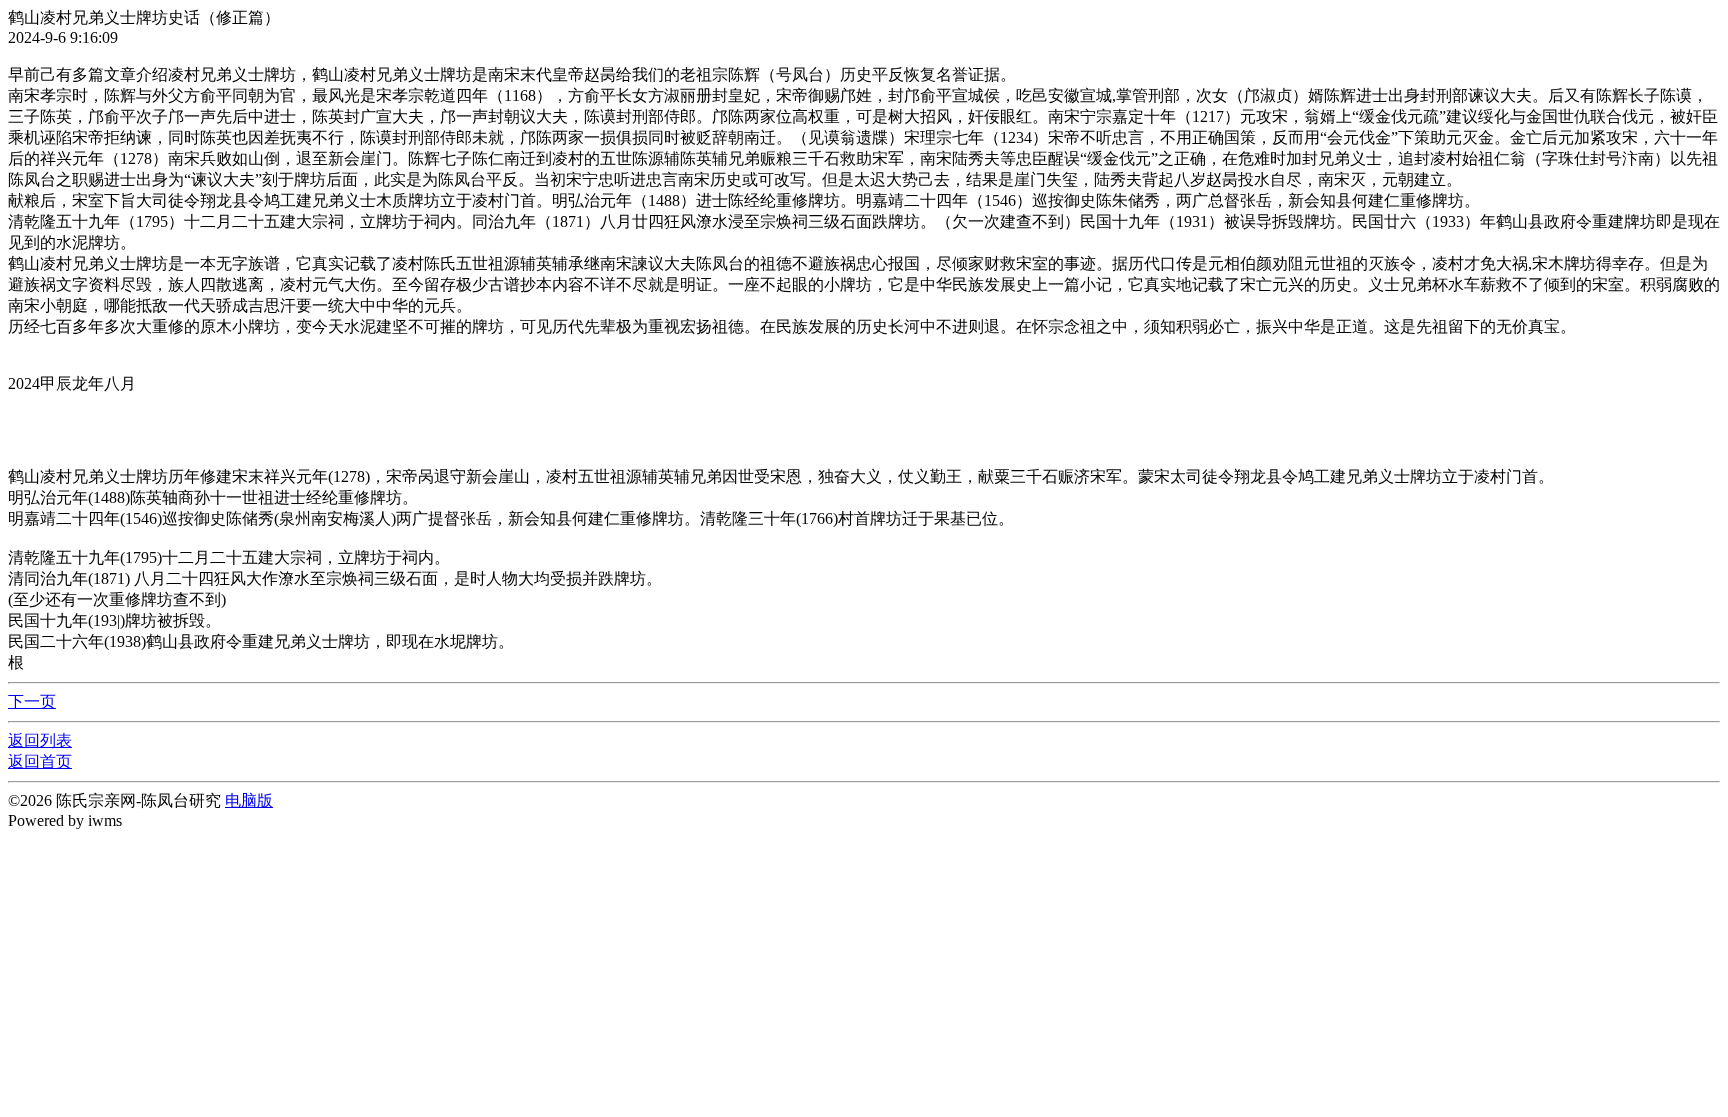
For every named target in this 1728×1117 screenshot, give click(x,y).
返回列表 (40, 740)
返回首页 (40, 761)
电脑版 (249, 800)
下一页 (32, 701)
